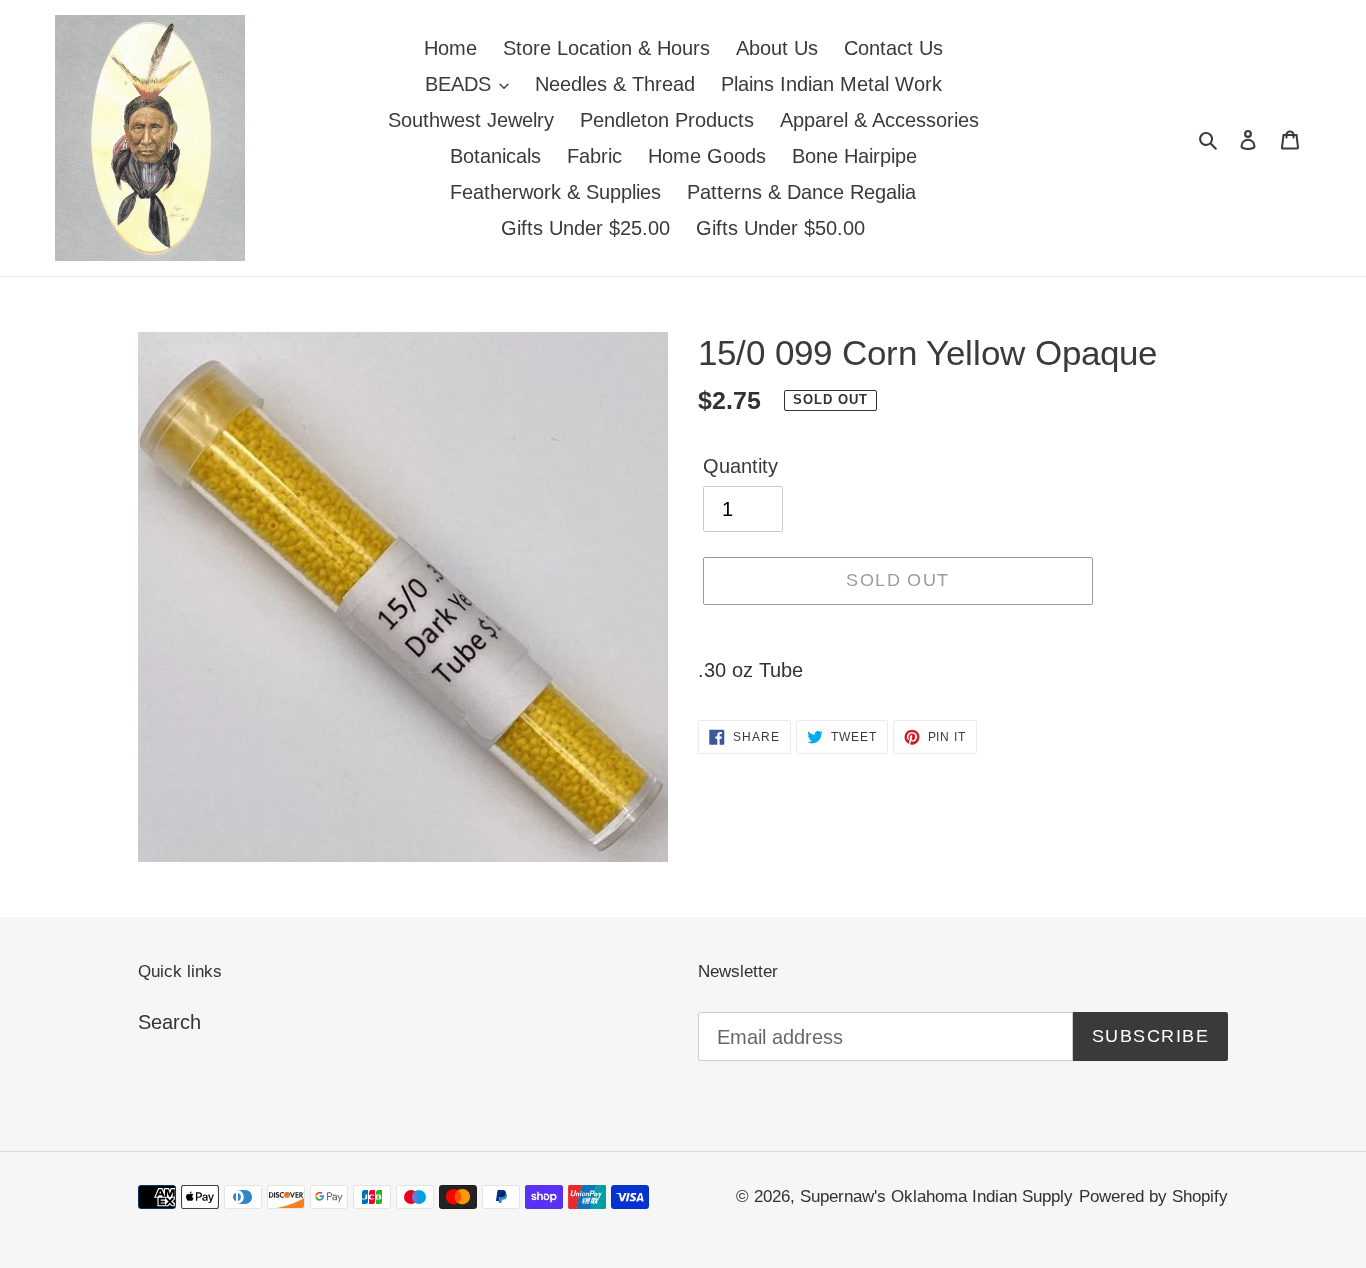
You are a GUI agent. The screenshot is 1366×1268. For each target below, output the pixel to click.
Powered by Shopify (1153, 1196)
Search (169, 1022)
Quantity (740, 466)
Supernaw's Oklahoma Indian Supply (936, 1196)
